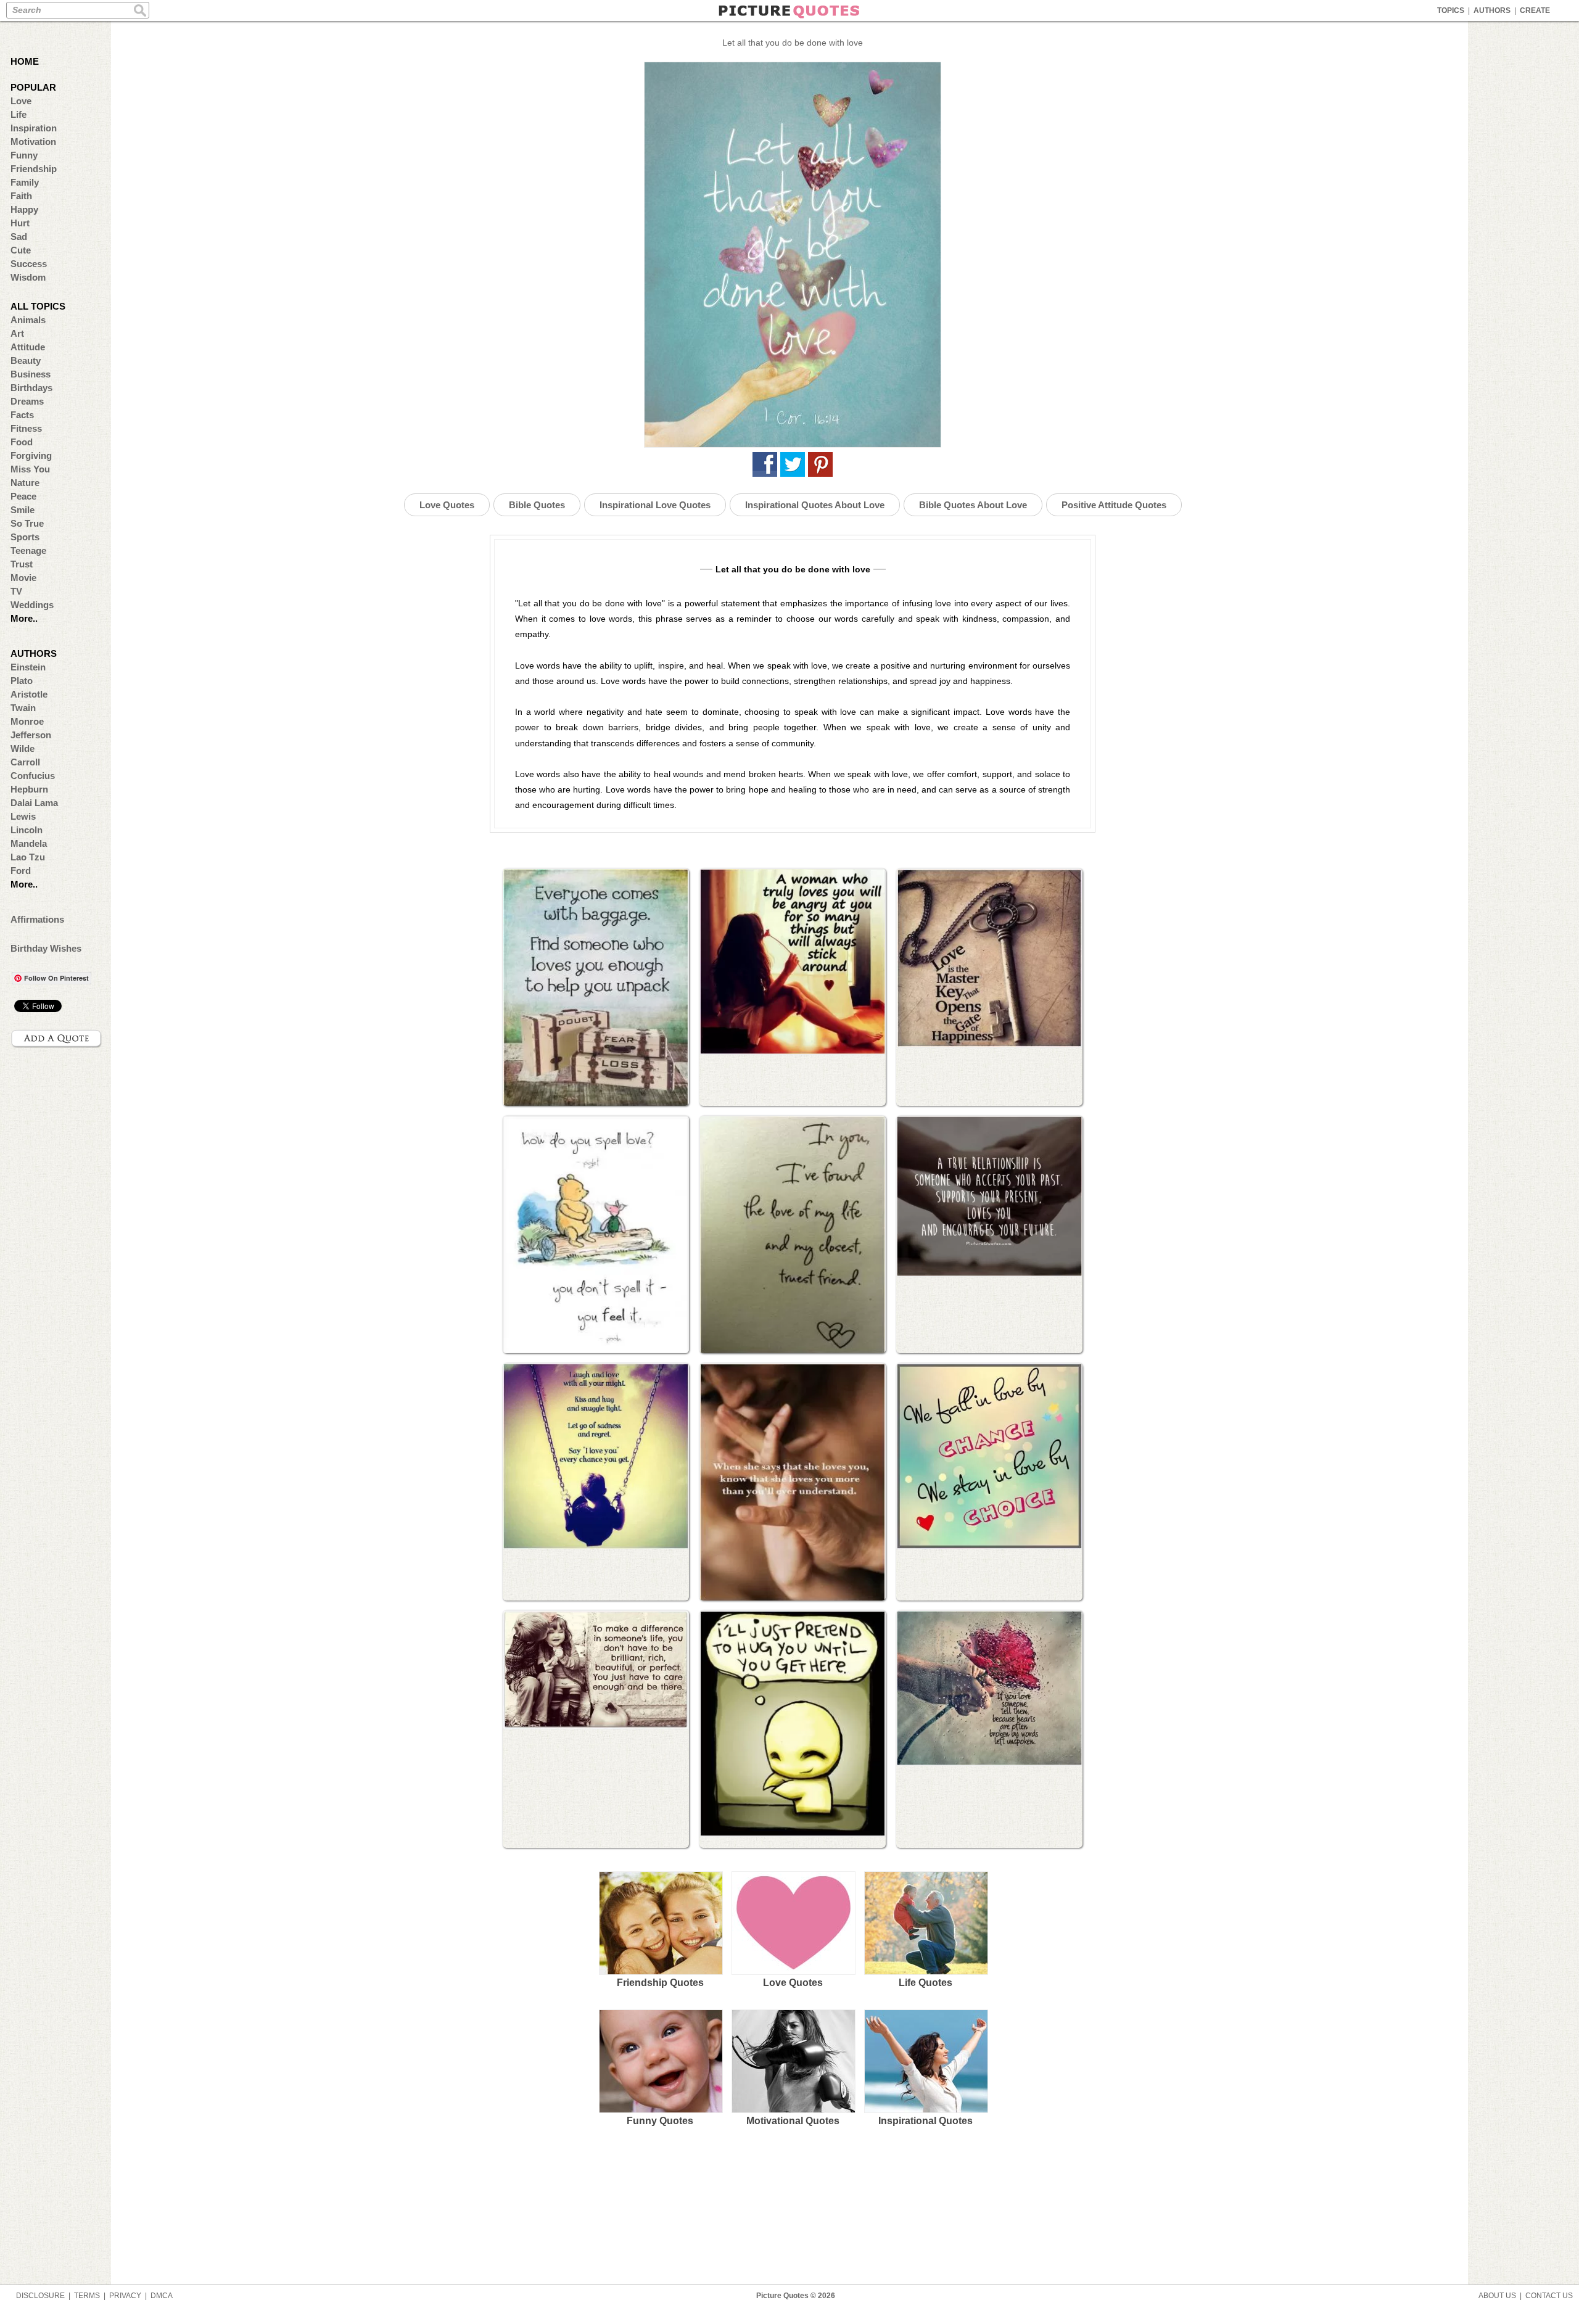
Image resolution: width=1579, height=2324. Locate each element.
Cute (21, 250)
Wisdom (28, 277)
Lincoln (27, 830)
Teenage (28, 550)
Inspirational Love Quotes (655, 505)
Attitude (28, 347)
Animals (28, 320)
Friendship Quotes (660, 1983)
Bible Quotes (537, 505)
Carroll (25, 762)
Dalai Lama (34, 803)
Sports (25, 537)
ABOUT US (1497, 2296)
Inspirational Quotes (926, 2121)
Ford (21, 871)
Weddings (32, 605)
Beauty (26, 361)
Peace (23, 496)
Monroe (27, 721)
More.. (24, 618)
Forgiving (31, 455)
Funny (24, 155)
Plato (22, 681)
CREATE (1535, 10)
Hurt (20, 223)
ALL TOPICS (38, 306)
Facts (22, 415)
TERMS (87, 2296)
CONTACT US (1549, 2296)
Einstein (28, 667)
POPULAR (33, 87)
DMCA (162, 2296)
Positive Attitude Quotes (1114, 505)
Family (25, 182)
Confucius (33, 776)
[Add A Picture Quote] (57, 1039)
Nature (25, 483)
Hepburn (29, 789)
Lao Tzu (28, 857)
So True (27, 523)
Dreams (27, 401)
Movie (23, 578)
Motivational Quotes (793, 2121)
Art (17, 333)
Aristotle (29, 694)
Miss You (30, 469)
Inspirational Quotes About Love (815, 505)
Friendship (34, 169)
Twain (23, 708)
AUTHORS (1492, 10)
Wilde (23, 748)
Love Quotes (447, 505)
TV (16, 591)
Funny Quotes (660, 2121)
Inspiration (34, 128)
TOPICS (1451, 10)
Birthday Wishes (46, 948)
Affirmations (37, 919)
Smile (23, 510)
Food (22, 442)
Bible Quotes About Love (973, 505)
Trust (22, 564)
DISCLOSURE (40, 2296)
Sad (19, 237)
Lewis (23, 816)
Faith (21, 196)
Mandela (29, 843)
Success (29, 264)
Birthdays (31, 388)
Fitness (26, 428)
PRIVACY (125, 2296)
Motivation (33, 142)
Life (19, 114)
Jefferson (31, 735)
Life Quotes (926, 1983)
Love (21, 101)
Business (31, 374)
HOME (25, 61)
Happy (24, 209)
